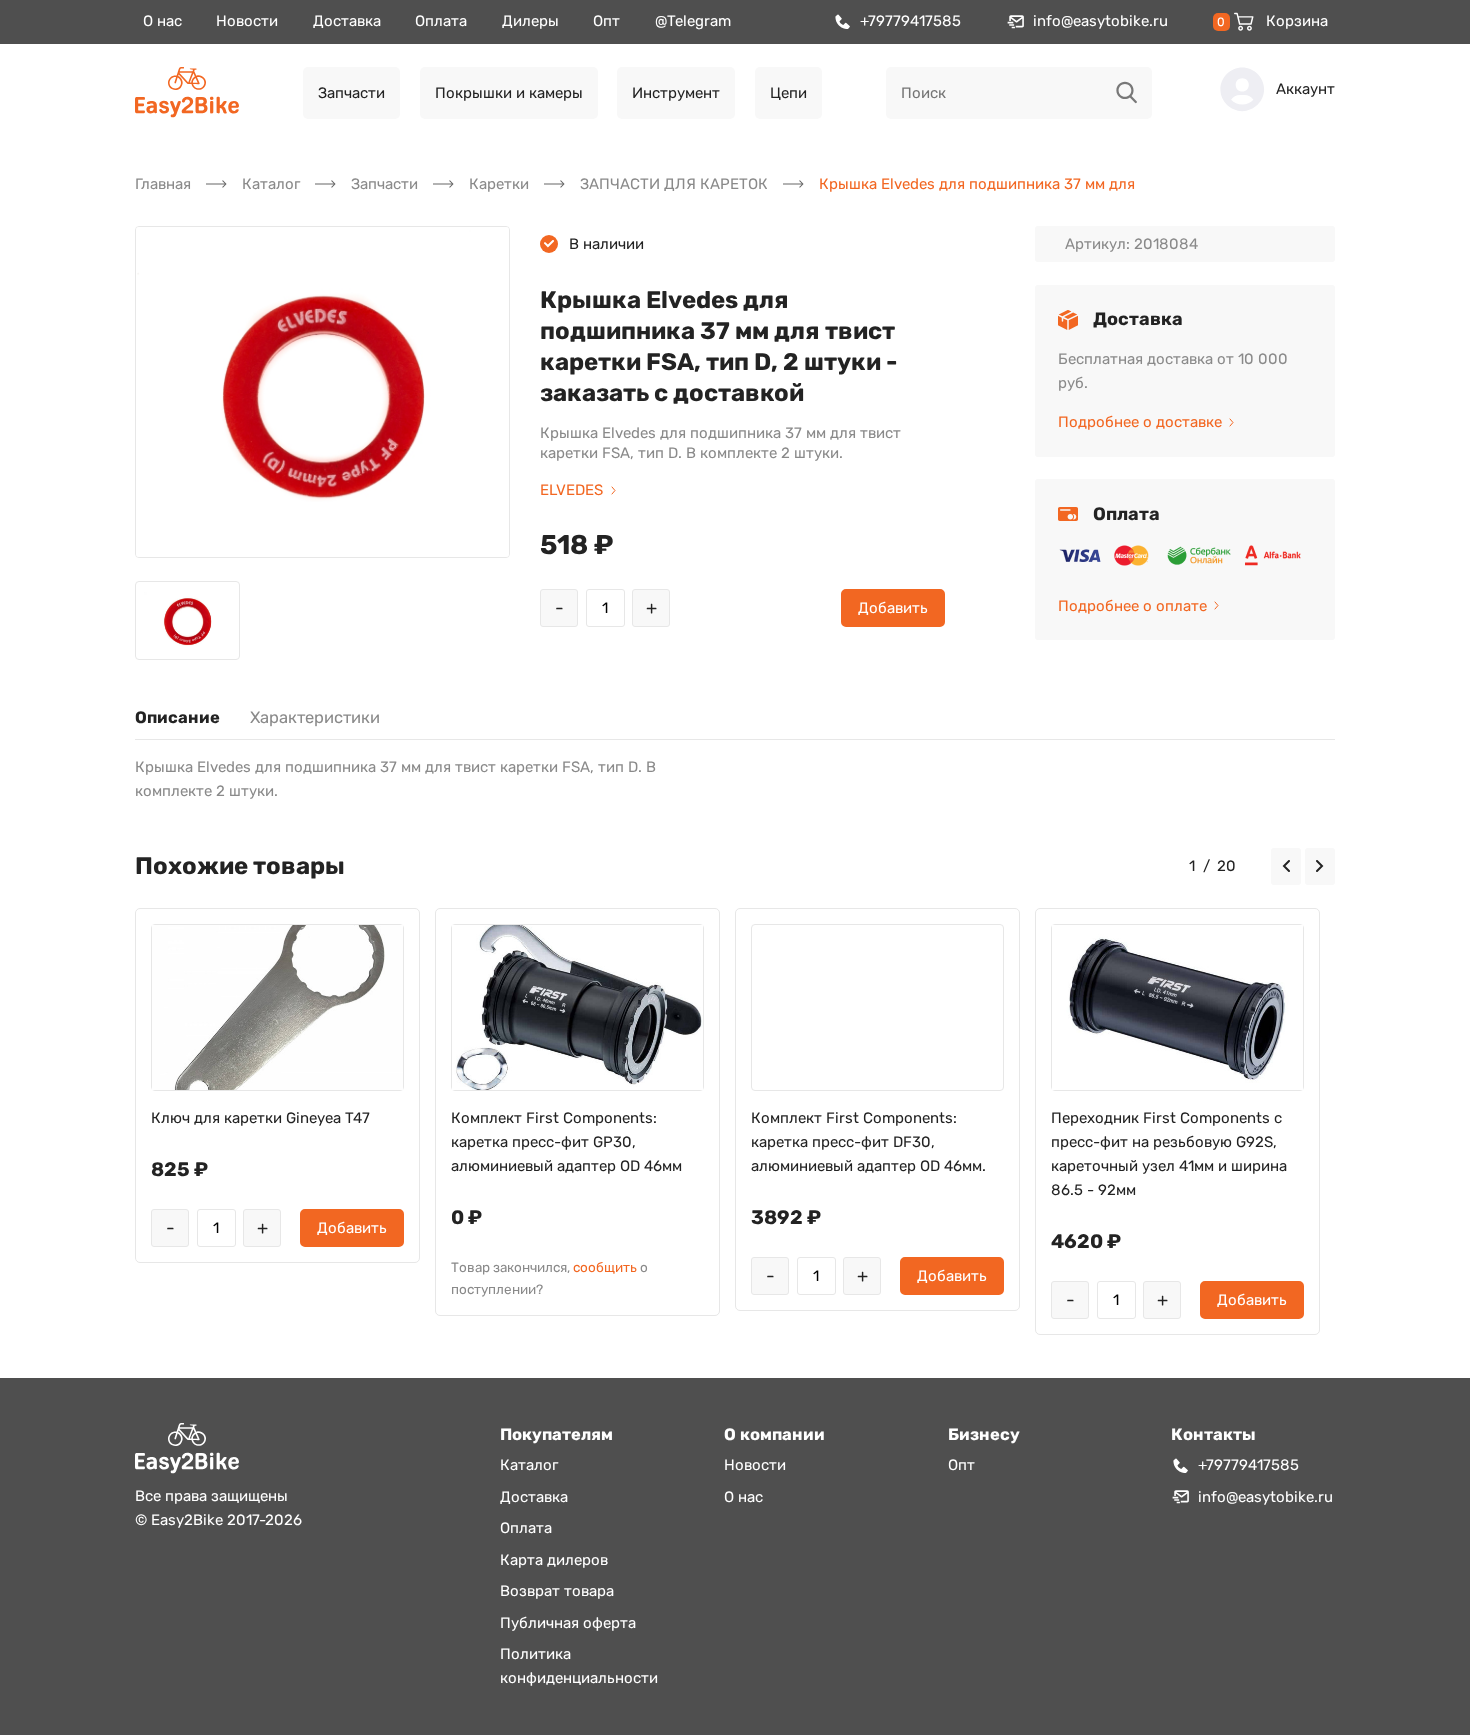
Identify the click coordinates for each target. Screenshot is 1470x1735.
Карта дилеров (554, 1560)
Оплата (441, 21)
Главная (163, 184)
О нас (162, 21)
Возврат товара (557, 1591)
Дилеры (530, 21)
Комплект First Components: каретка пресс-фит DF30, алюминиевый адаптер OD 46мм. (868, 1142)
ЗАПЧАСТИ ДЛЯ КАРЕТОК (674, 184)
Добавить (893, 608)
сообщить (605, 1267)
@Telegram (693, 21)
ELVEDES (571, 490)
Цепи (788, 93)
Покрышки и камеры (509, 93)
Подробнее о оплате (1132, 606)
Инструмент (676, 93)
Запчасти (351, 93)
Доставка (347, 21)
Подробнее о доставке (1140, 422)
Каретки (499, 184)
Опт (606, 21)
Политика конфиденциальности (579, 1666)
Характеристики (315, 717)
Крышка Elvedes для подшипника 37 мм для (977, 184)
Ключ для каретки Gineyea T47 (260, 1118)
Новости (247, 21)
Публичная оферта (568, 1623)
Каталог (271, 184)
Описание (177, 717)
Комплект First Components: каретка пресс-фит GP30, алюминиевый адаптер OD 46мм (566, 1142)
